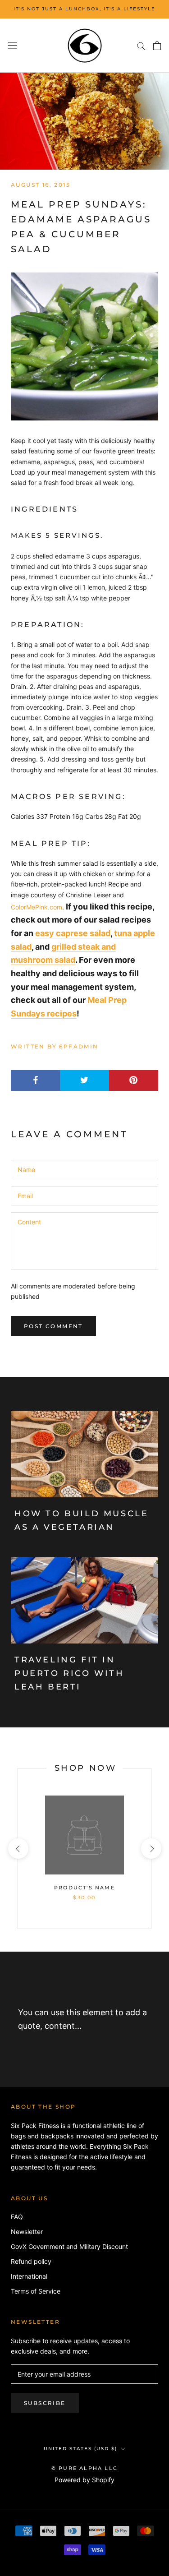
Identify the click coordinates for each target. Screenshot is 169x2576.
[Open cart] (157, 46)
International (29, 2276)
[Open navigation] (13, 46)
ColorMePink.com (37, 907)
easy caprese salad (73, 933)
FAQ (17, 2217)
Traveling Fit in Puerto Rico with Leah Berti (69, 1673)
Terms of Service (36, 2291)
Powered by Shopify (84, 2480)
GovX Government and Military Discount (69, 2246)
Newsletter (27, 2232)
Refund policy (31, 2261)
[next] (151, 1849)
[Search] (141, 45)
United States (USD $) (80, 2449)
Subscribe (45, 2403)
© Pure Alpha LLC (84, 2468)
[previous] (18, 1849)
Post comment (53, 1326)
